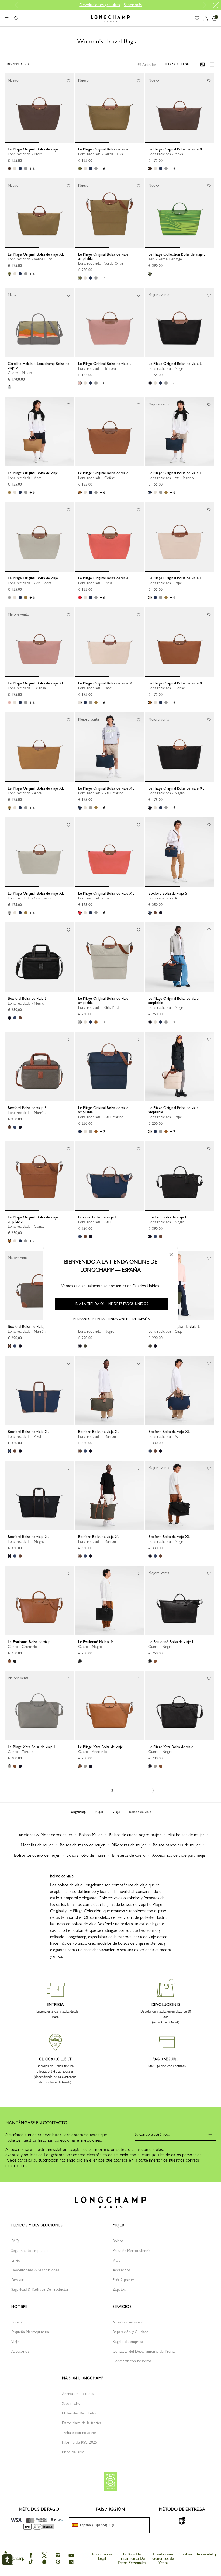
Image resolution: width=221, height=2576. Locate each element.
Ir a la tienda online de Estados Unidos (112, 1304)
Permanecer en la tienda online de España (112, 1319)
